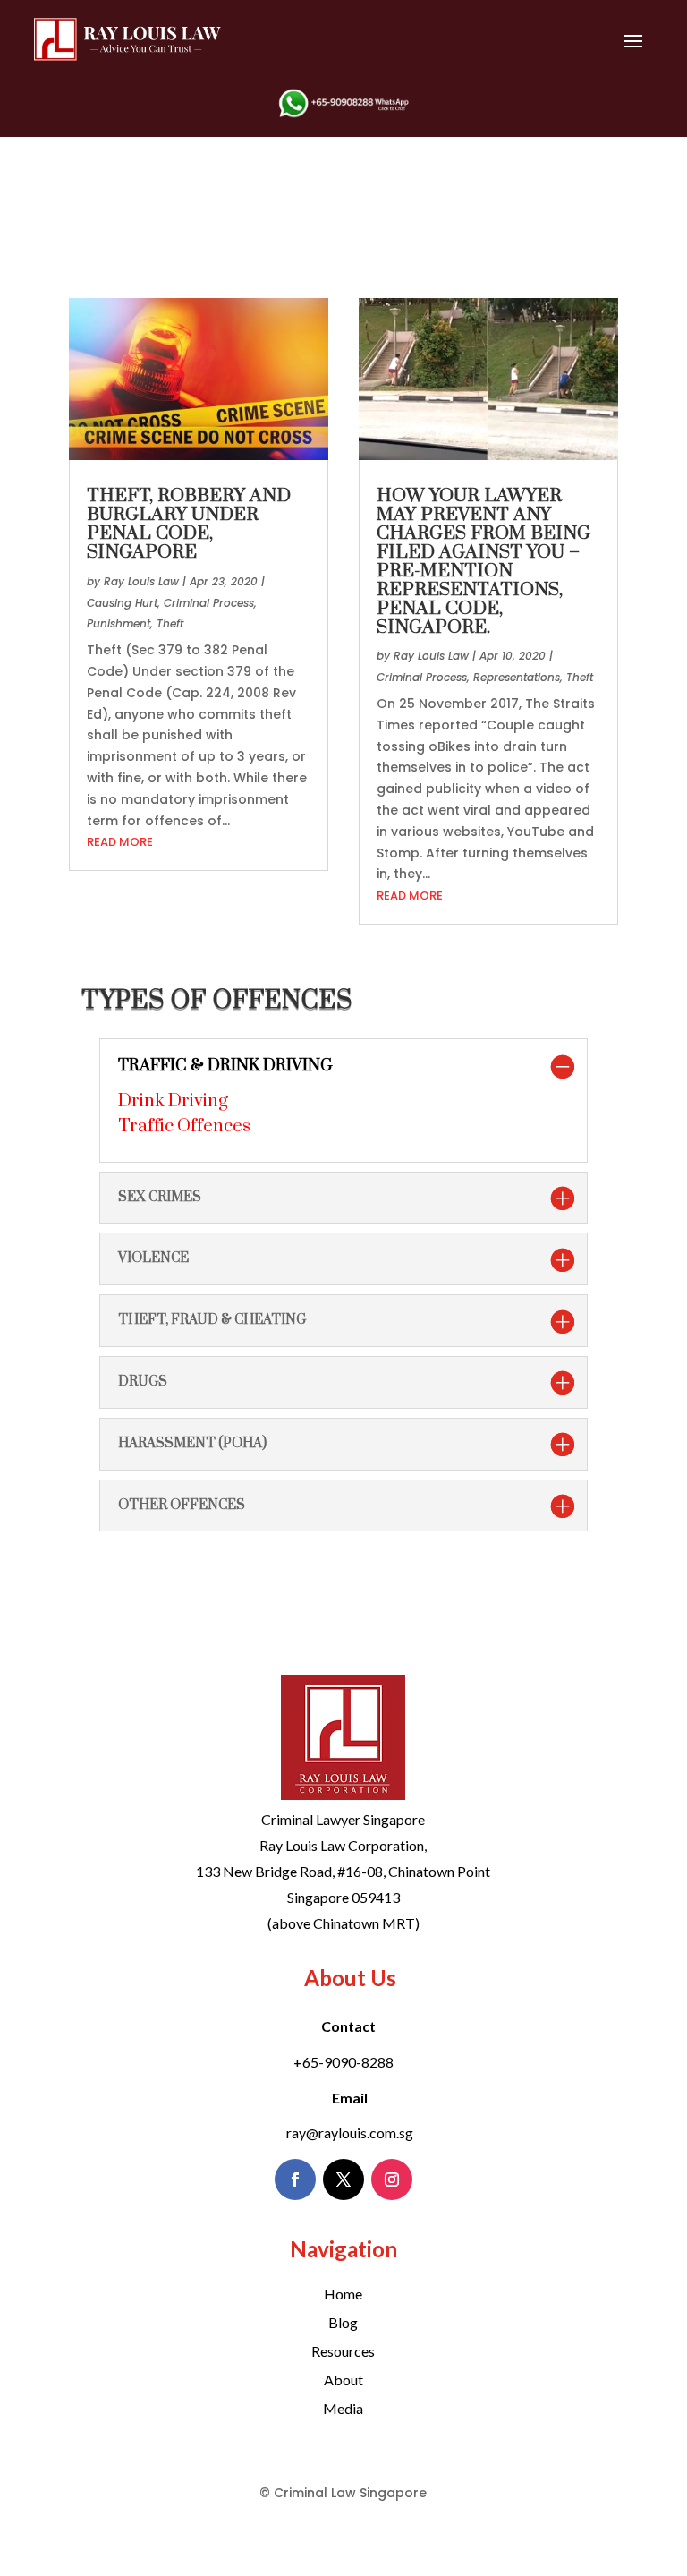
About (343, 2380)
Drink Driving (173, 1101)
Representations (517, 677)
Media (343, 2408)
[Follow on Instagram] (392, 2179)
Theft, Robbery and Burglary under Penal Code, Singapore (189, 524)
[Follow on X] (343, 2179)
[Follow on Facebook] (295, 2179)
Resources (343, 2351)
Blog (343, 2322)
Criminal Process (209, 603)
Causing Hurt (122, 603)
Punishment (119, 623)
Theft (170, 623)
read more (120, 842)
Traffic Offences (184, 1126)
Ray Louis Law (141, 581)
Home (343, 2294)
